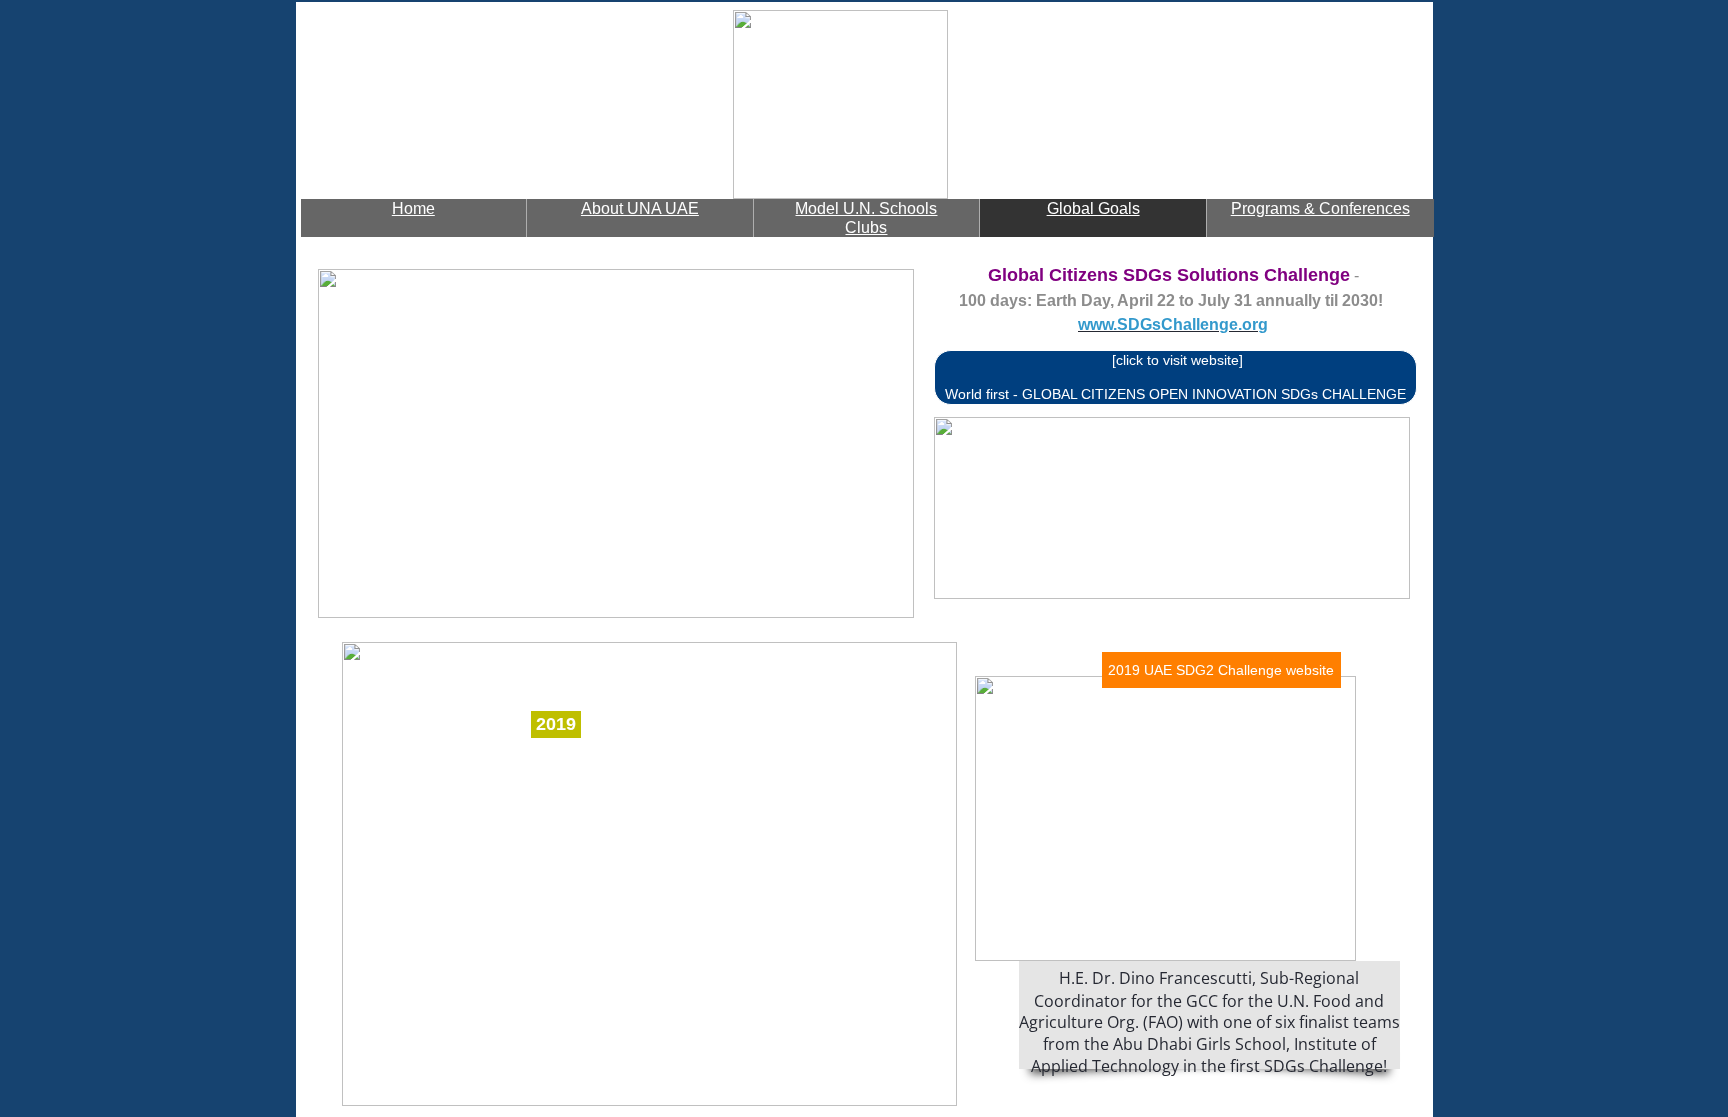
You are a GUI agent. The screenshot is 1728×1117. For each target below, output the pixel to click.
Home (413, 208)
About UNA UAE (640, 208)
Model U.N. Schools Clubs (866, 218)
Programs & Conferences (1320, 208)
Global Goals (1093, 208)
